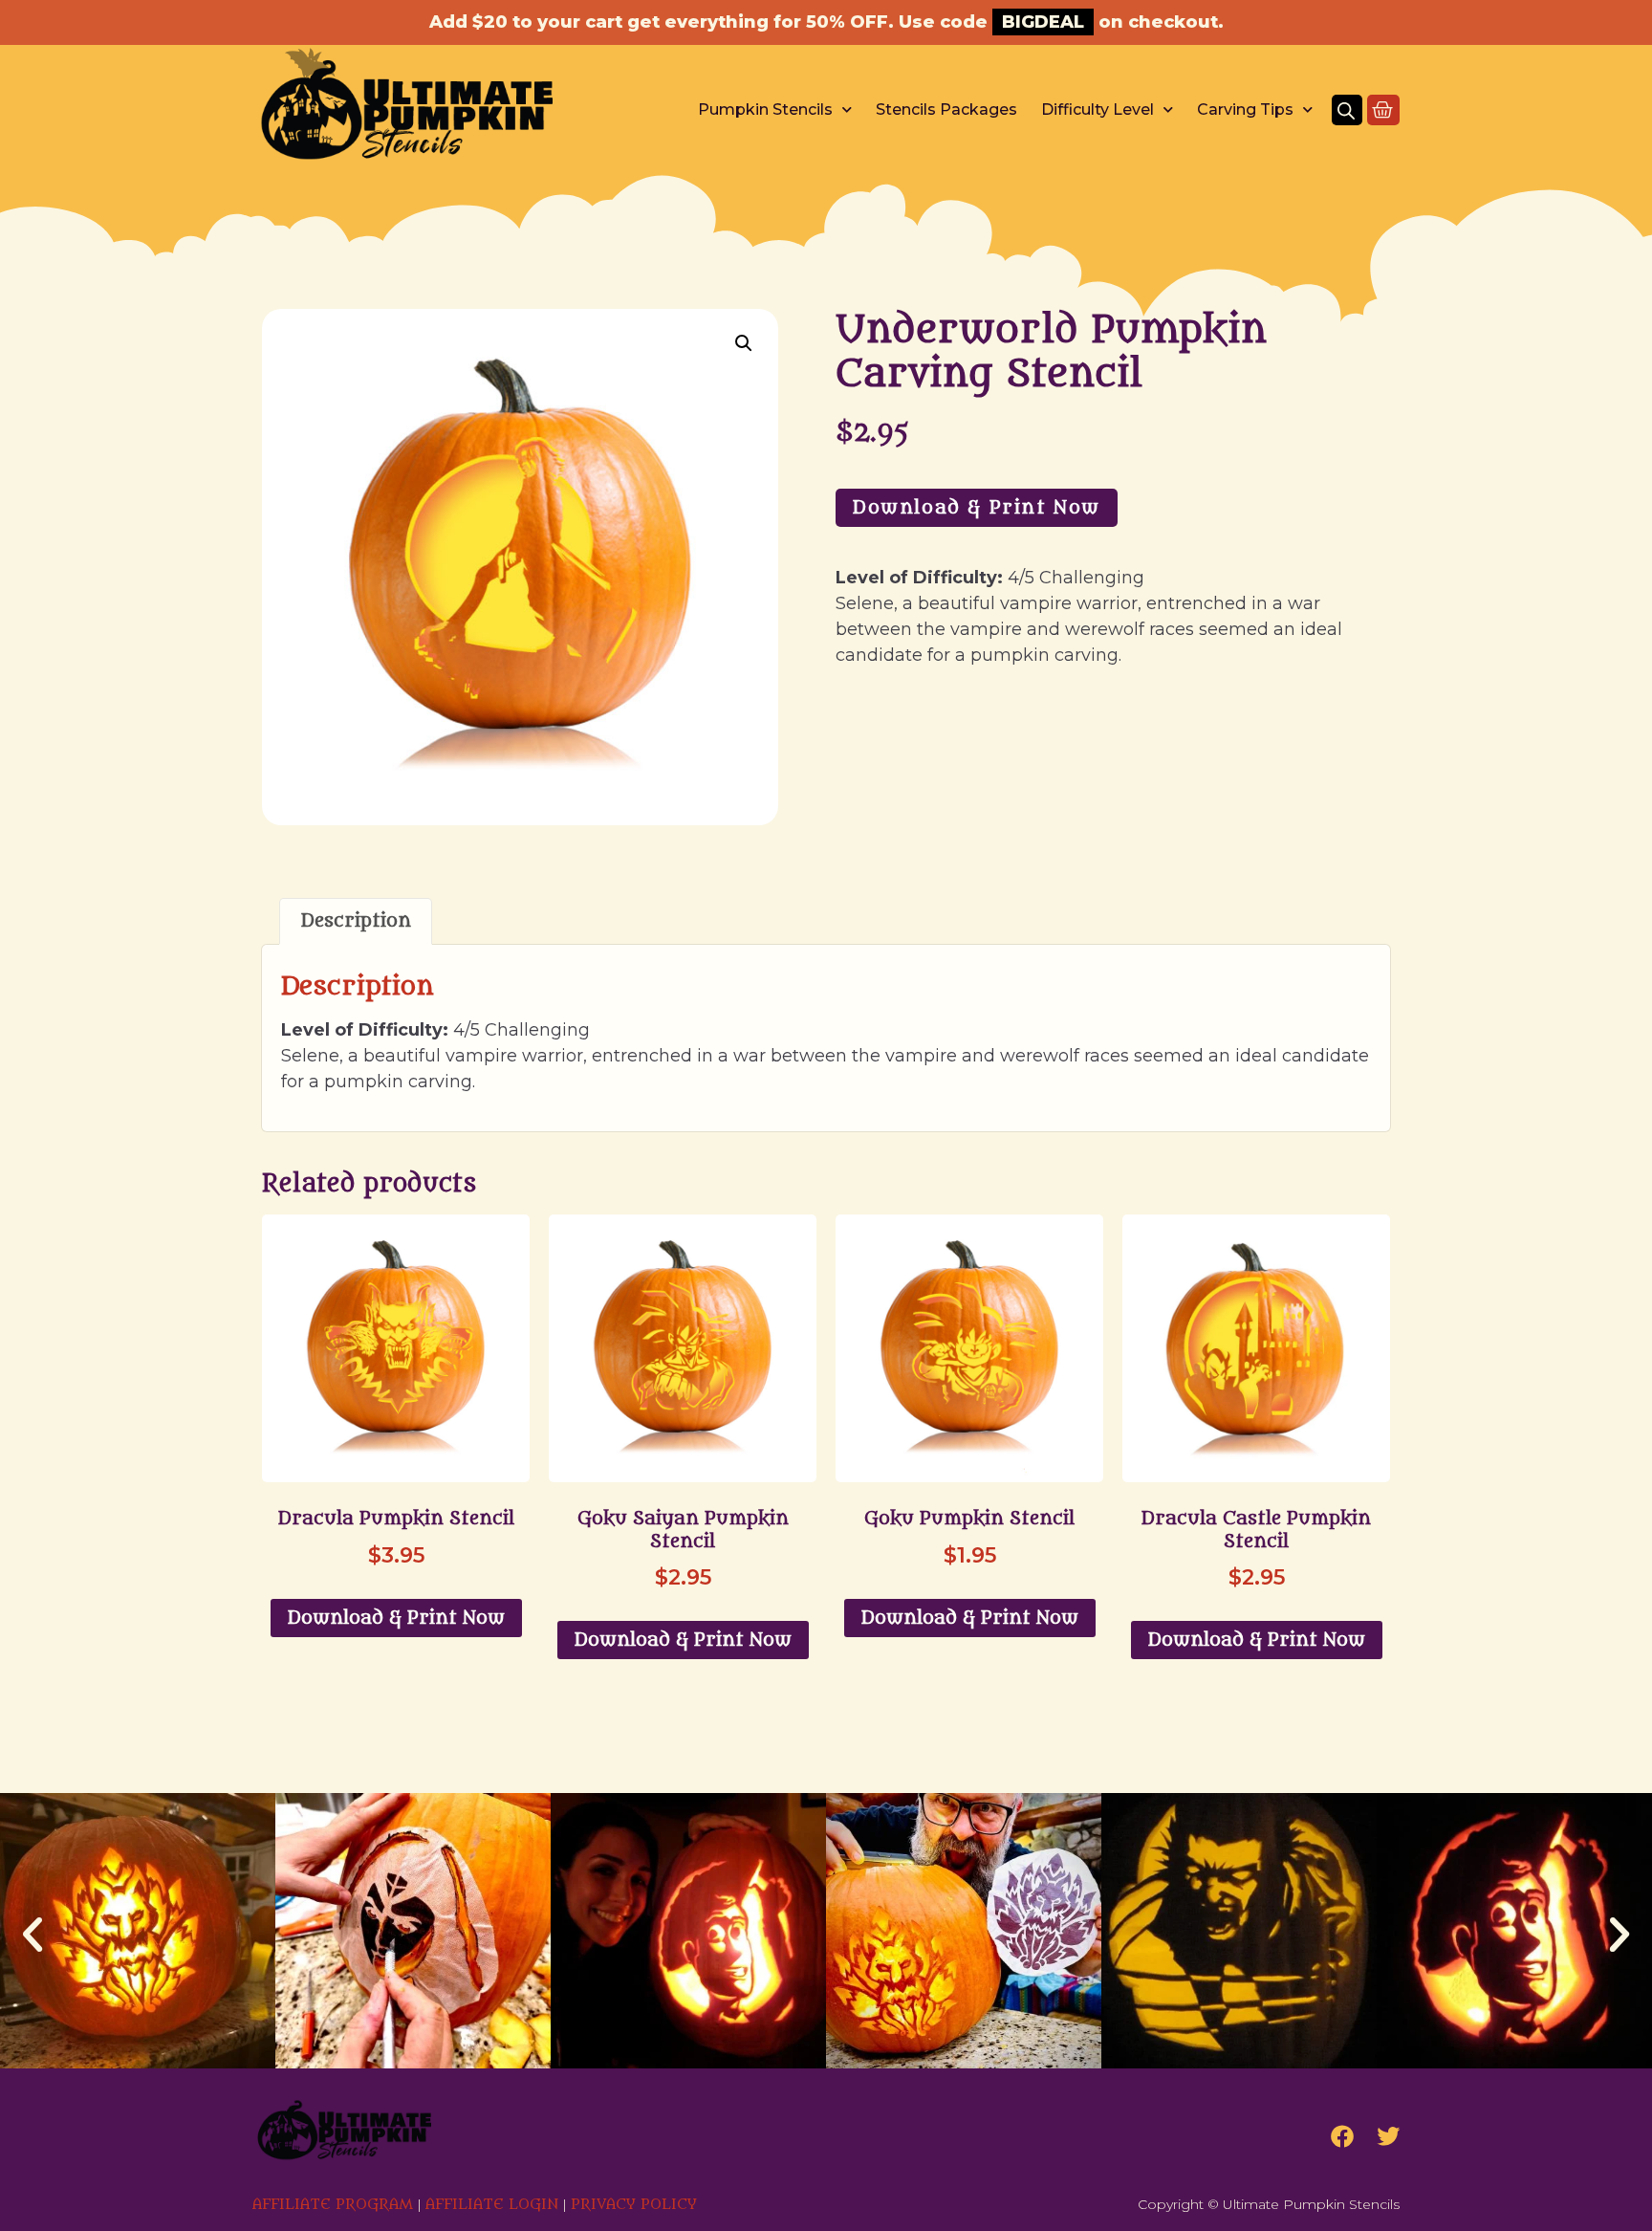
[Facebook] (1342, 2136)
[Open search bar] (1346, 110)
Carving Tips (1245, 109)
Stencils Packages (946, 109)
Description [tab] (356, 921)
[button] (744, 343)
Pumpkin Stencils (765, 109)
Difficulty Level (1098, 109)
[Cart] (1383, 110)
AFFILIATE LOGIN (492, 2205)
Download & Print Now (977, 508)
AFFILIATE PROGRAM (333, 2205)
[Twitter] (1388, 2136)
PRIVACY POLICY (634, 2205)
